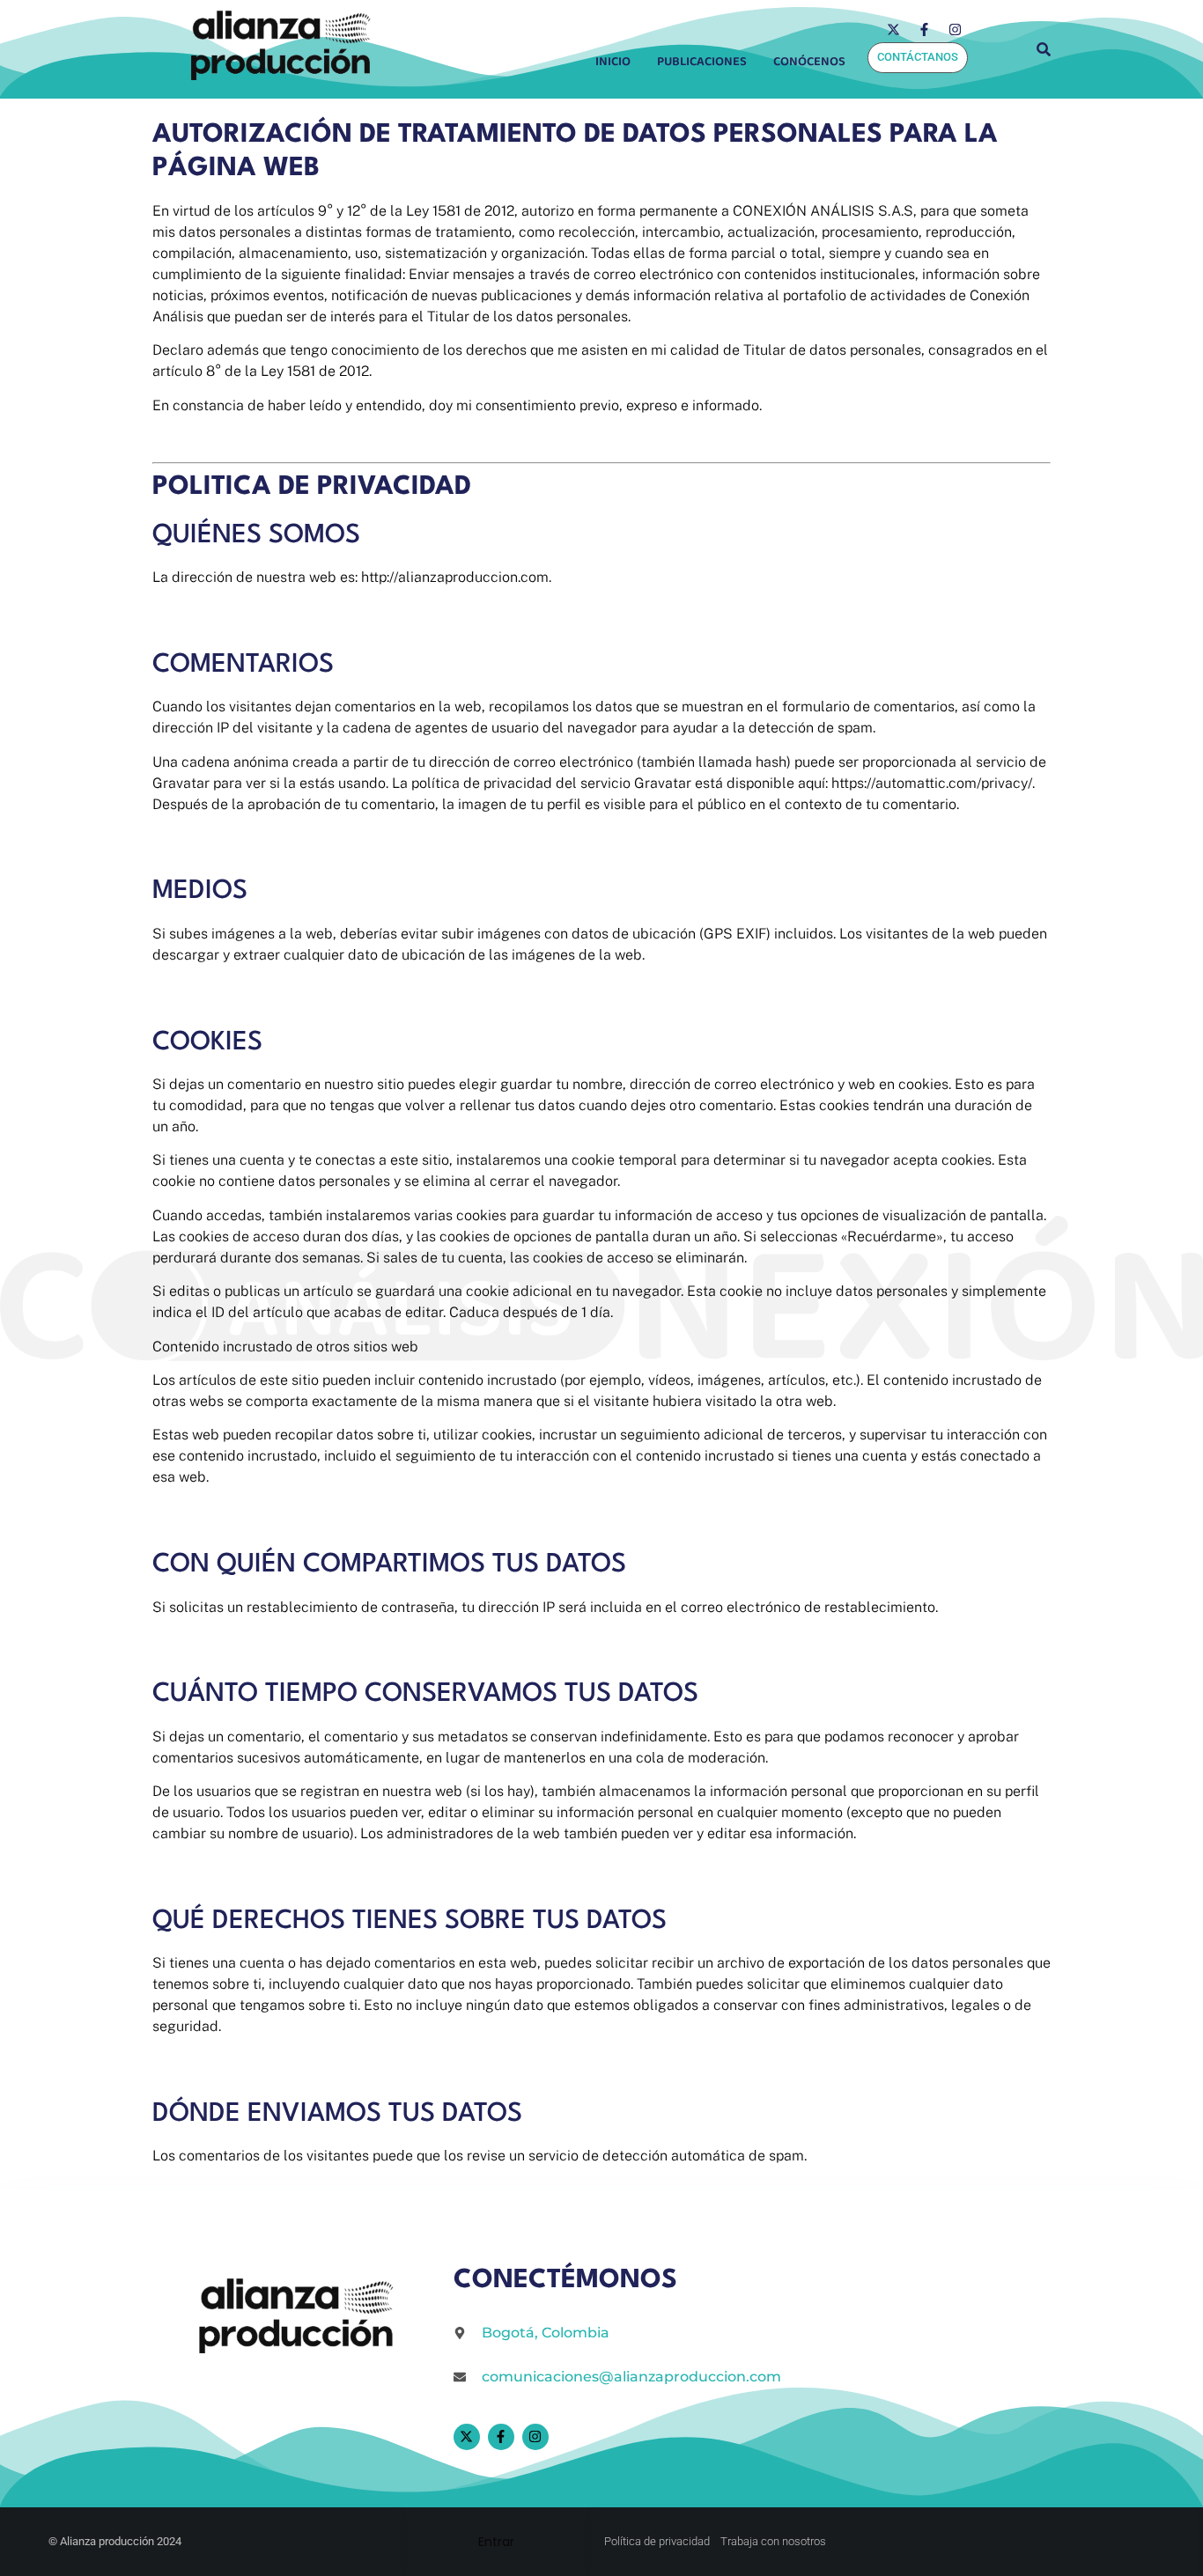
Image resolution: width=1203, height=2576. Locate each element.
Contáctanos (918, 57)
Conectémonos (565, 2281)
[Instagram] (955, 29)
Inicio (613, 62)
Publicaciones (702, 62)
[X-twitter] (893, 29)
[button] (814, 62)
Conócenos (809, 62)
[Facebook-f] (924, 29)
